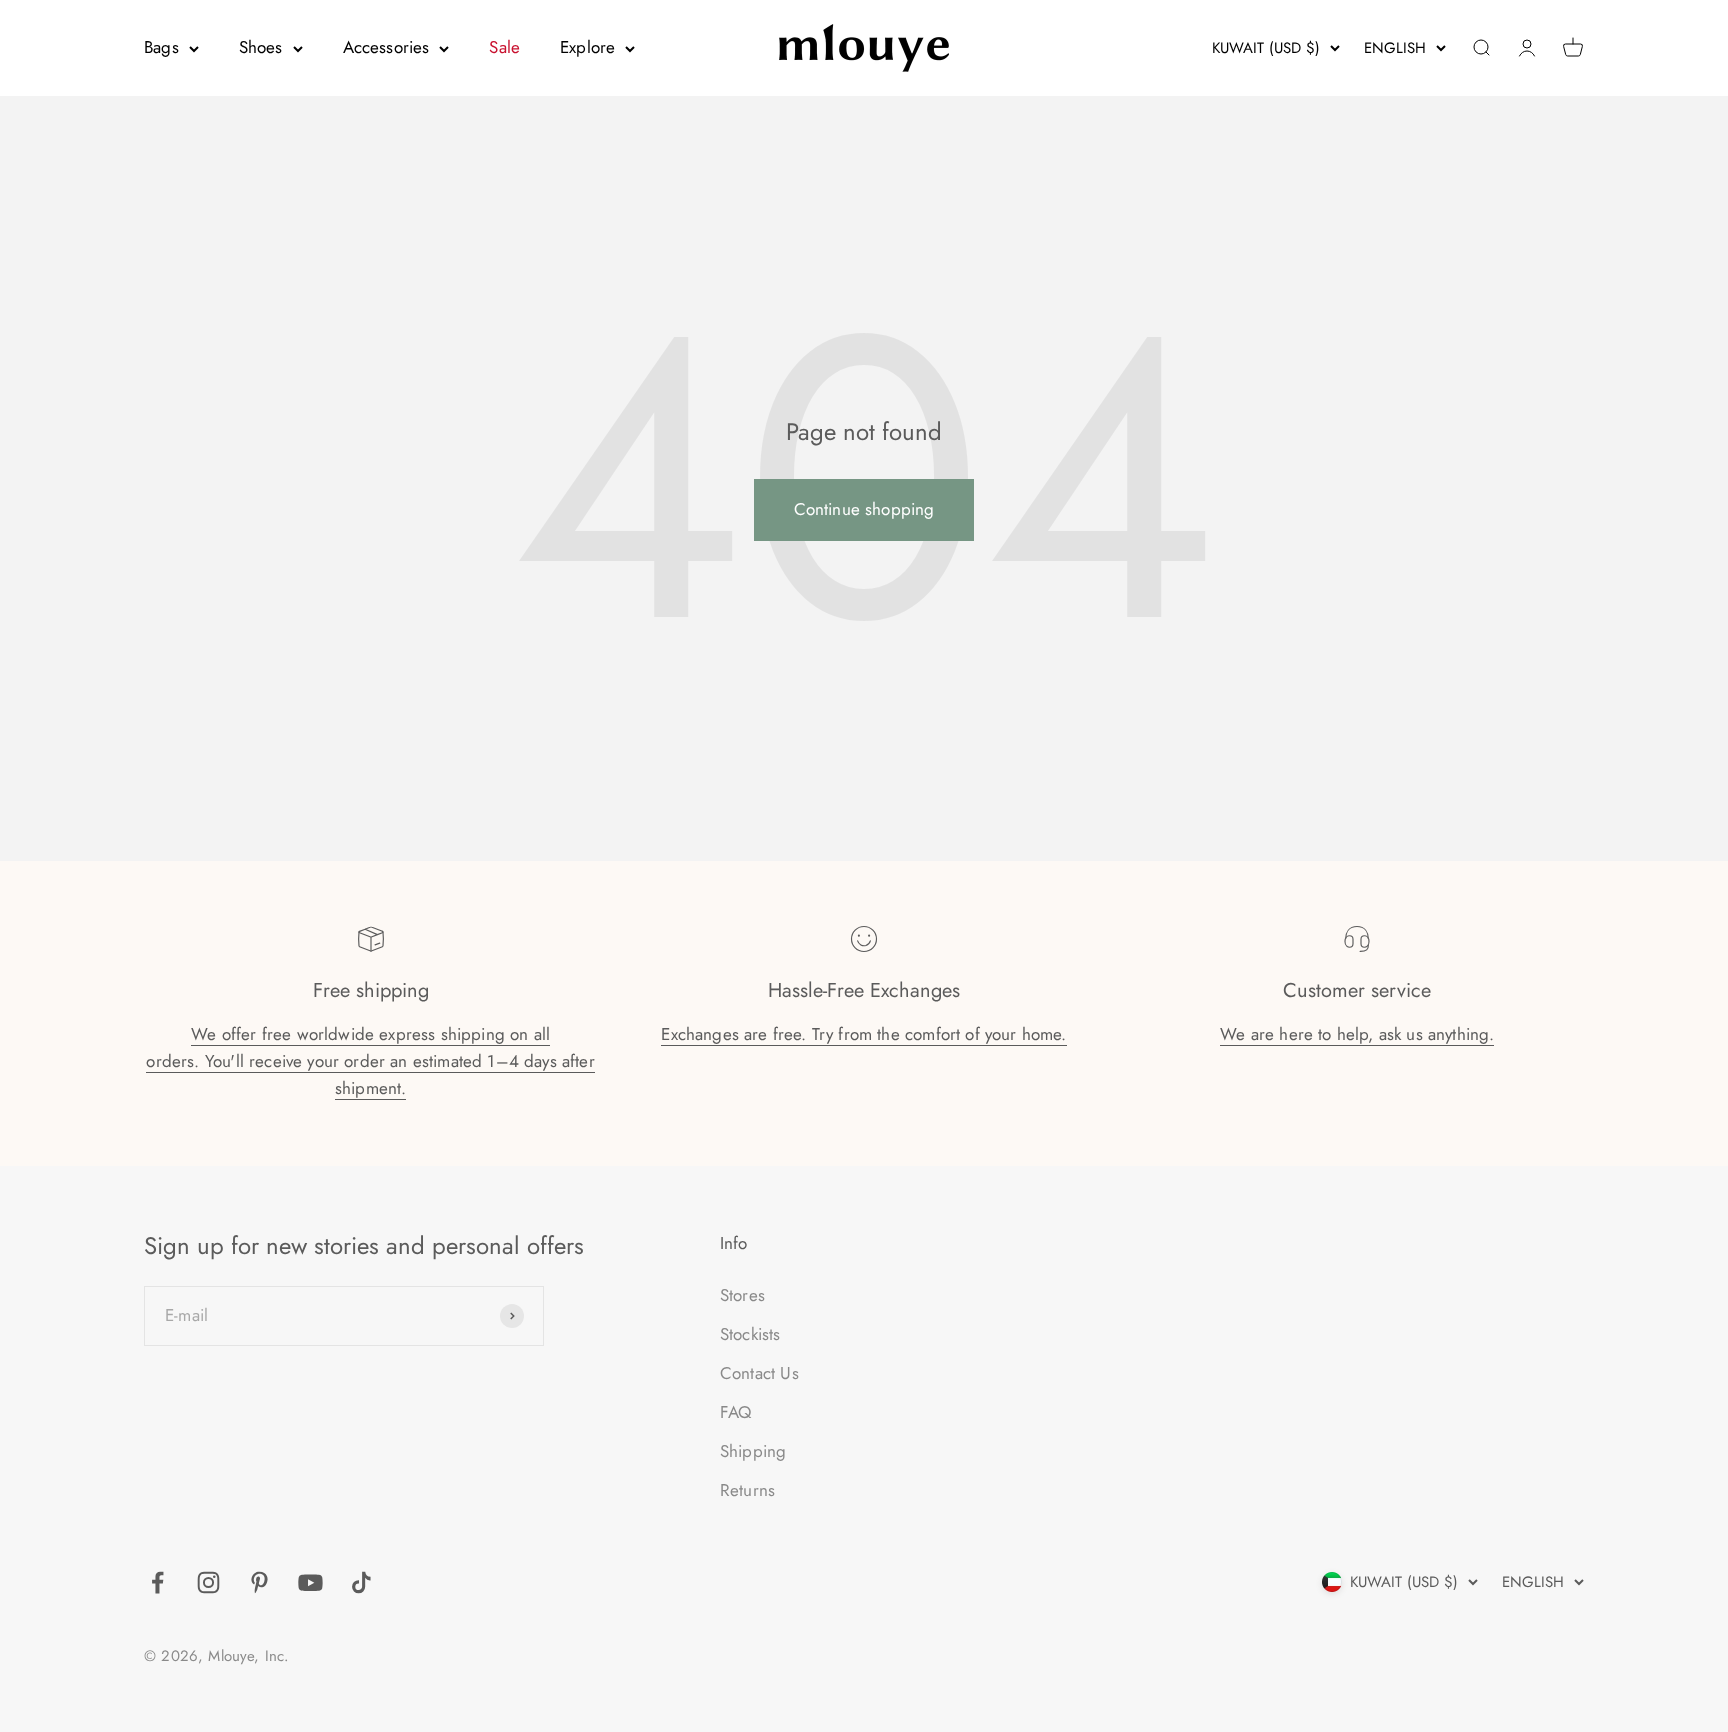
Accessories (386, 47)
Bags (161, 47)
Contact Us (759, 1373)
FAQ (736, 1412)
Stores (742, 1295)
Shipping (753, 1451)
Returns (747, 1490)
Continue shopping (864, 509)
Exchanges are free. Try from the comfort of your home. (863, 1034)
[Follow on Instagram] (208, 1582)
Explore (587, 47)
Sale (504, 47)
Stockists (750, 1334)
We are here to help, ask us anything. (1357, 1034)
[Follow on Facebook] (157, 1582)
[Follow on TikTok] (361, 1582)
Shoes (261, 47)
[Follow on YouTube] (310, 1582)
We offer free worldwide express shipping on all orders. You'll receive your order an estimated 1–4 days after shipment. (370, 1061)
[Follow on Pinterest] (259, 1582)
